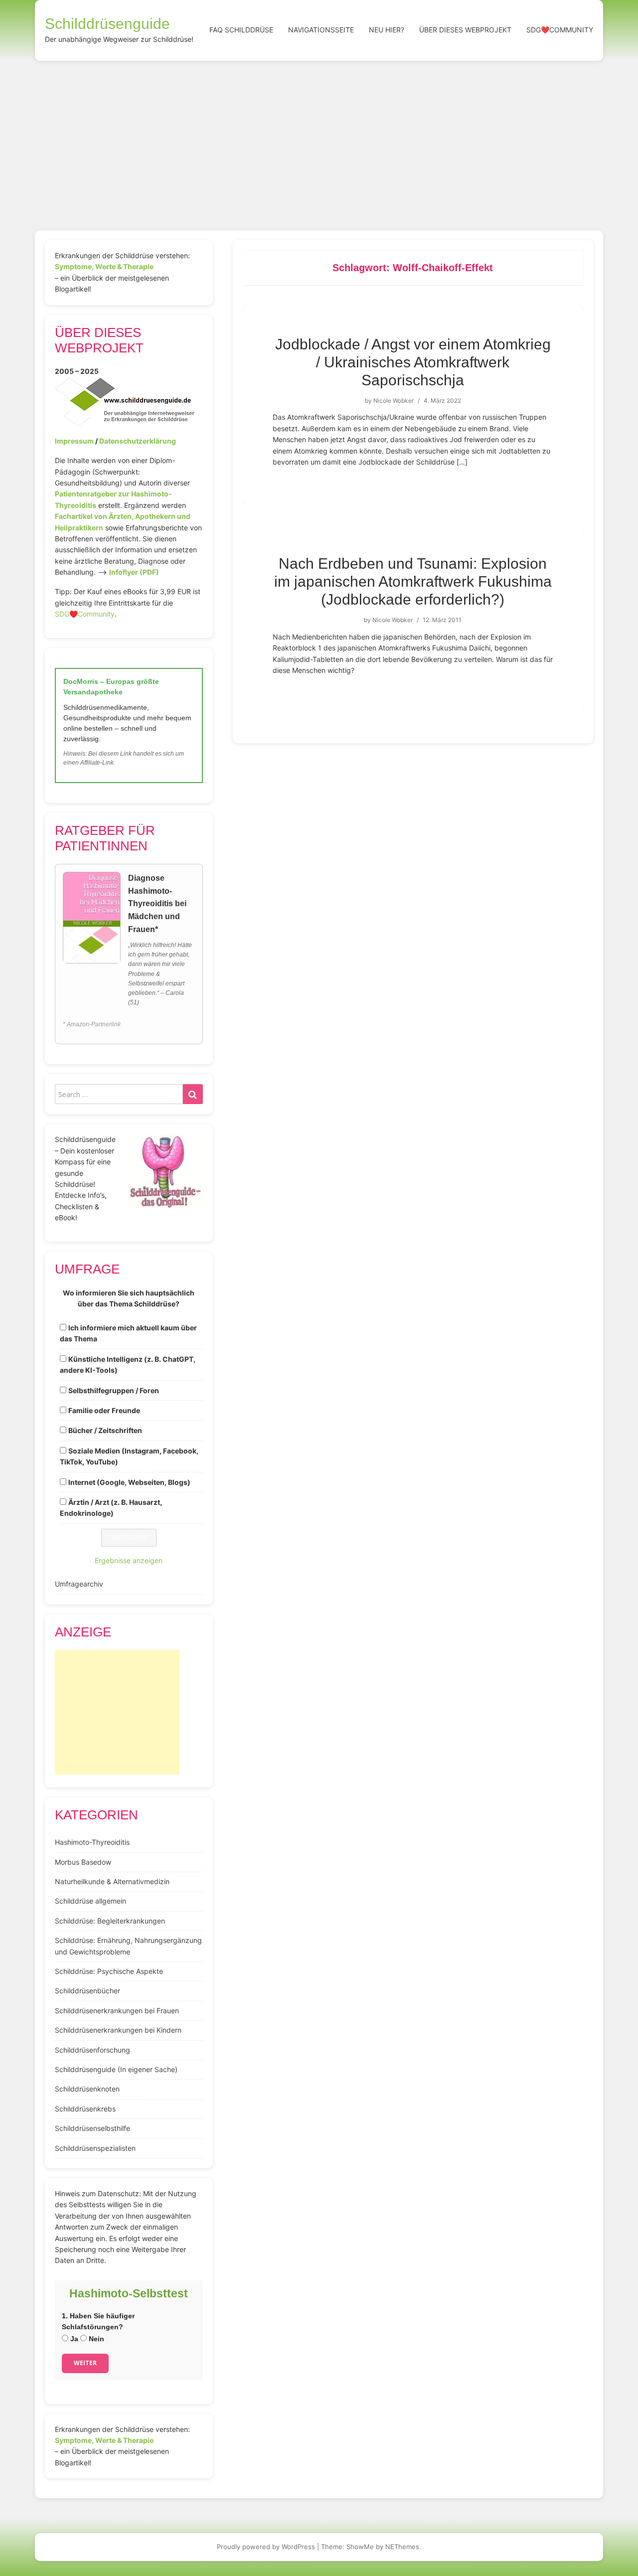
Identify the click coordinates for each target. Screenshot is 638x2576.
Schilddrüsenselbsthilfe (92, 2128)
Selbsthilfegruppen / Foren (114, 1390)
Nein (95, 2339)
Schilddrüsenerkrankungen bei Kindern (118, 2030)
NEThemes (402, 2547)
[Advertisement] (319, 136)
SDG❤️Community (560, 30)
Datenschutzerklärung (138, 441)
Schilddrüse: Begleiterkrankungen (110, 1921)
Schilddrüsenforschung (92, 2050)
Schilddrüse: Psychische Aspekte (109, 1971)
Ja (73, 2339)
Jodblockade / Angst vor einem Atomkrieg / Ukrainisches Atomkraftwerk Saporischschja (413, 362)
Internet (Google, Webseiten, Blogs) (129, 1482)
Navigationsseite (321, 30)
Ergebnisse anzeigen (129, 1560)
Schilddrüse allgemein (90, 1901)
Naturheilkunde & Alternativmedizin (112, 1881)
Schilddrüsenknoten (87, 2089)
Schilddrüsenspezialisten (95, 2148)
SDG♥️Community (85, 614)
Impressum (74, 441)
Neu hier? (387, 30)
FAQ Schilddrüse (241, 30)
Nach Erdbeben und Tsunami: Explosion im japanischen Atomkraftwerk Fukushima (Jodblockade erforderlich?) (413, 581)
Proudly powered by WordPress (266, 2547)
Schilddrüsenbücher (87, 1991)
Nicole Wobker (394, 401)
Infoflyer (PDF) (134, 572)
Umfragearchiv (79, 1584)
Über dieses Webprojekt (465, 30)
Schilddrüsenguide (107, 24)
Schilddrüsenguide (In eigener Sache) (116, 2069)
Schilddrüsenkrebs (85, 2109)
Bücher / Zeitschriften (105, 1430)
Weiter (85, 2363)
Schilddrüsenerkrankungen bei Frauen (117, 2011)
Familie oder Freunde (104, 1410)
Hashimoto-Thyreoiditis (92, 1842)
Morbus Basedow (83, 1862)
